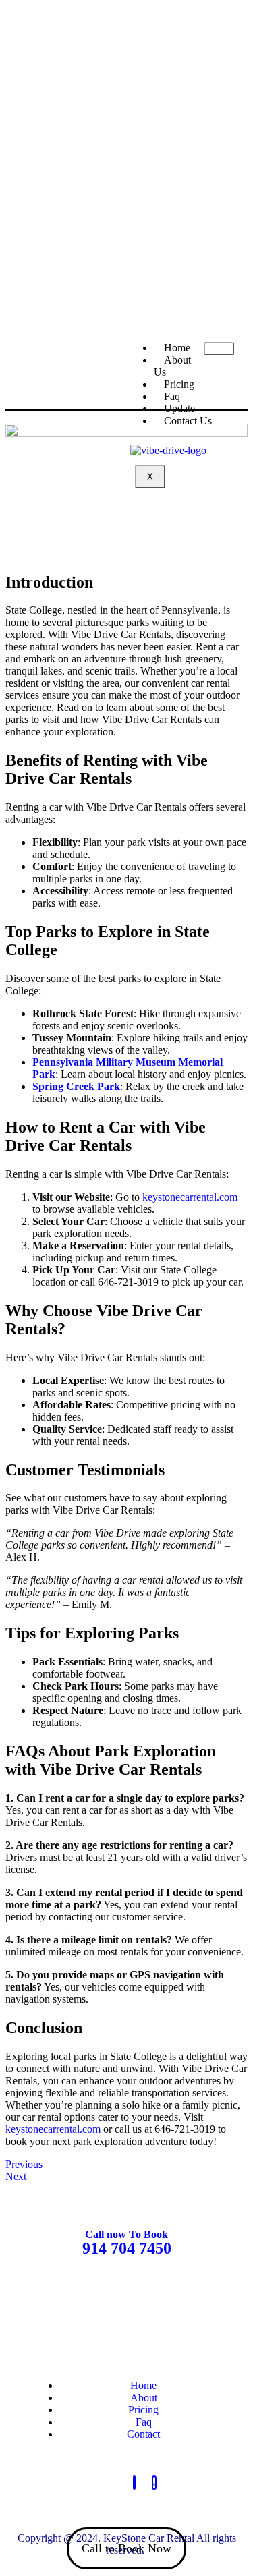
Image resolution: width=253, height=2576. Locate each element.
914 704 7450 (127, 2248)
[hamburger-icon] (219, 349)
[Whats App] (154, 2483)
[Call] (134, 2483)
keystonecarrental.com (190, 1197)
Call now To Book (126, 2234)
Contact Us (188, 421)
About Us (172, 366)
